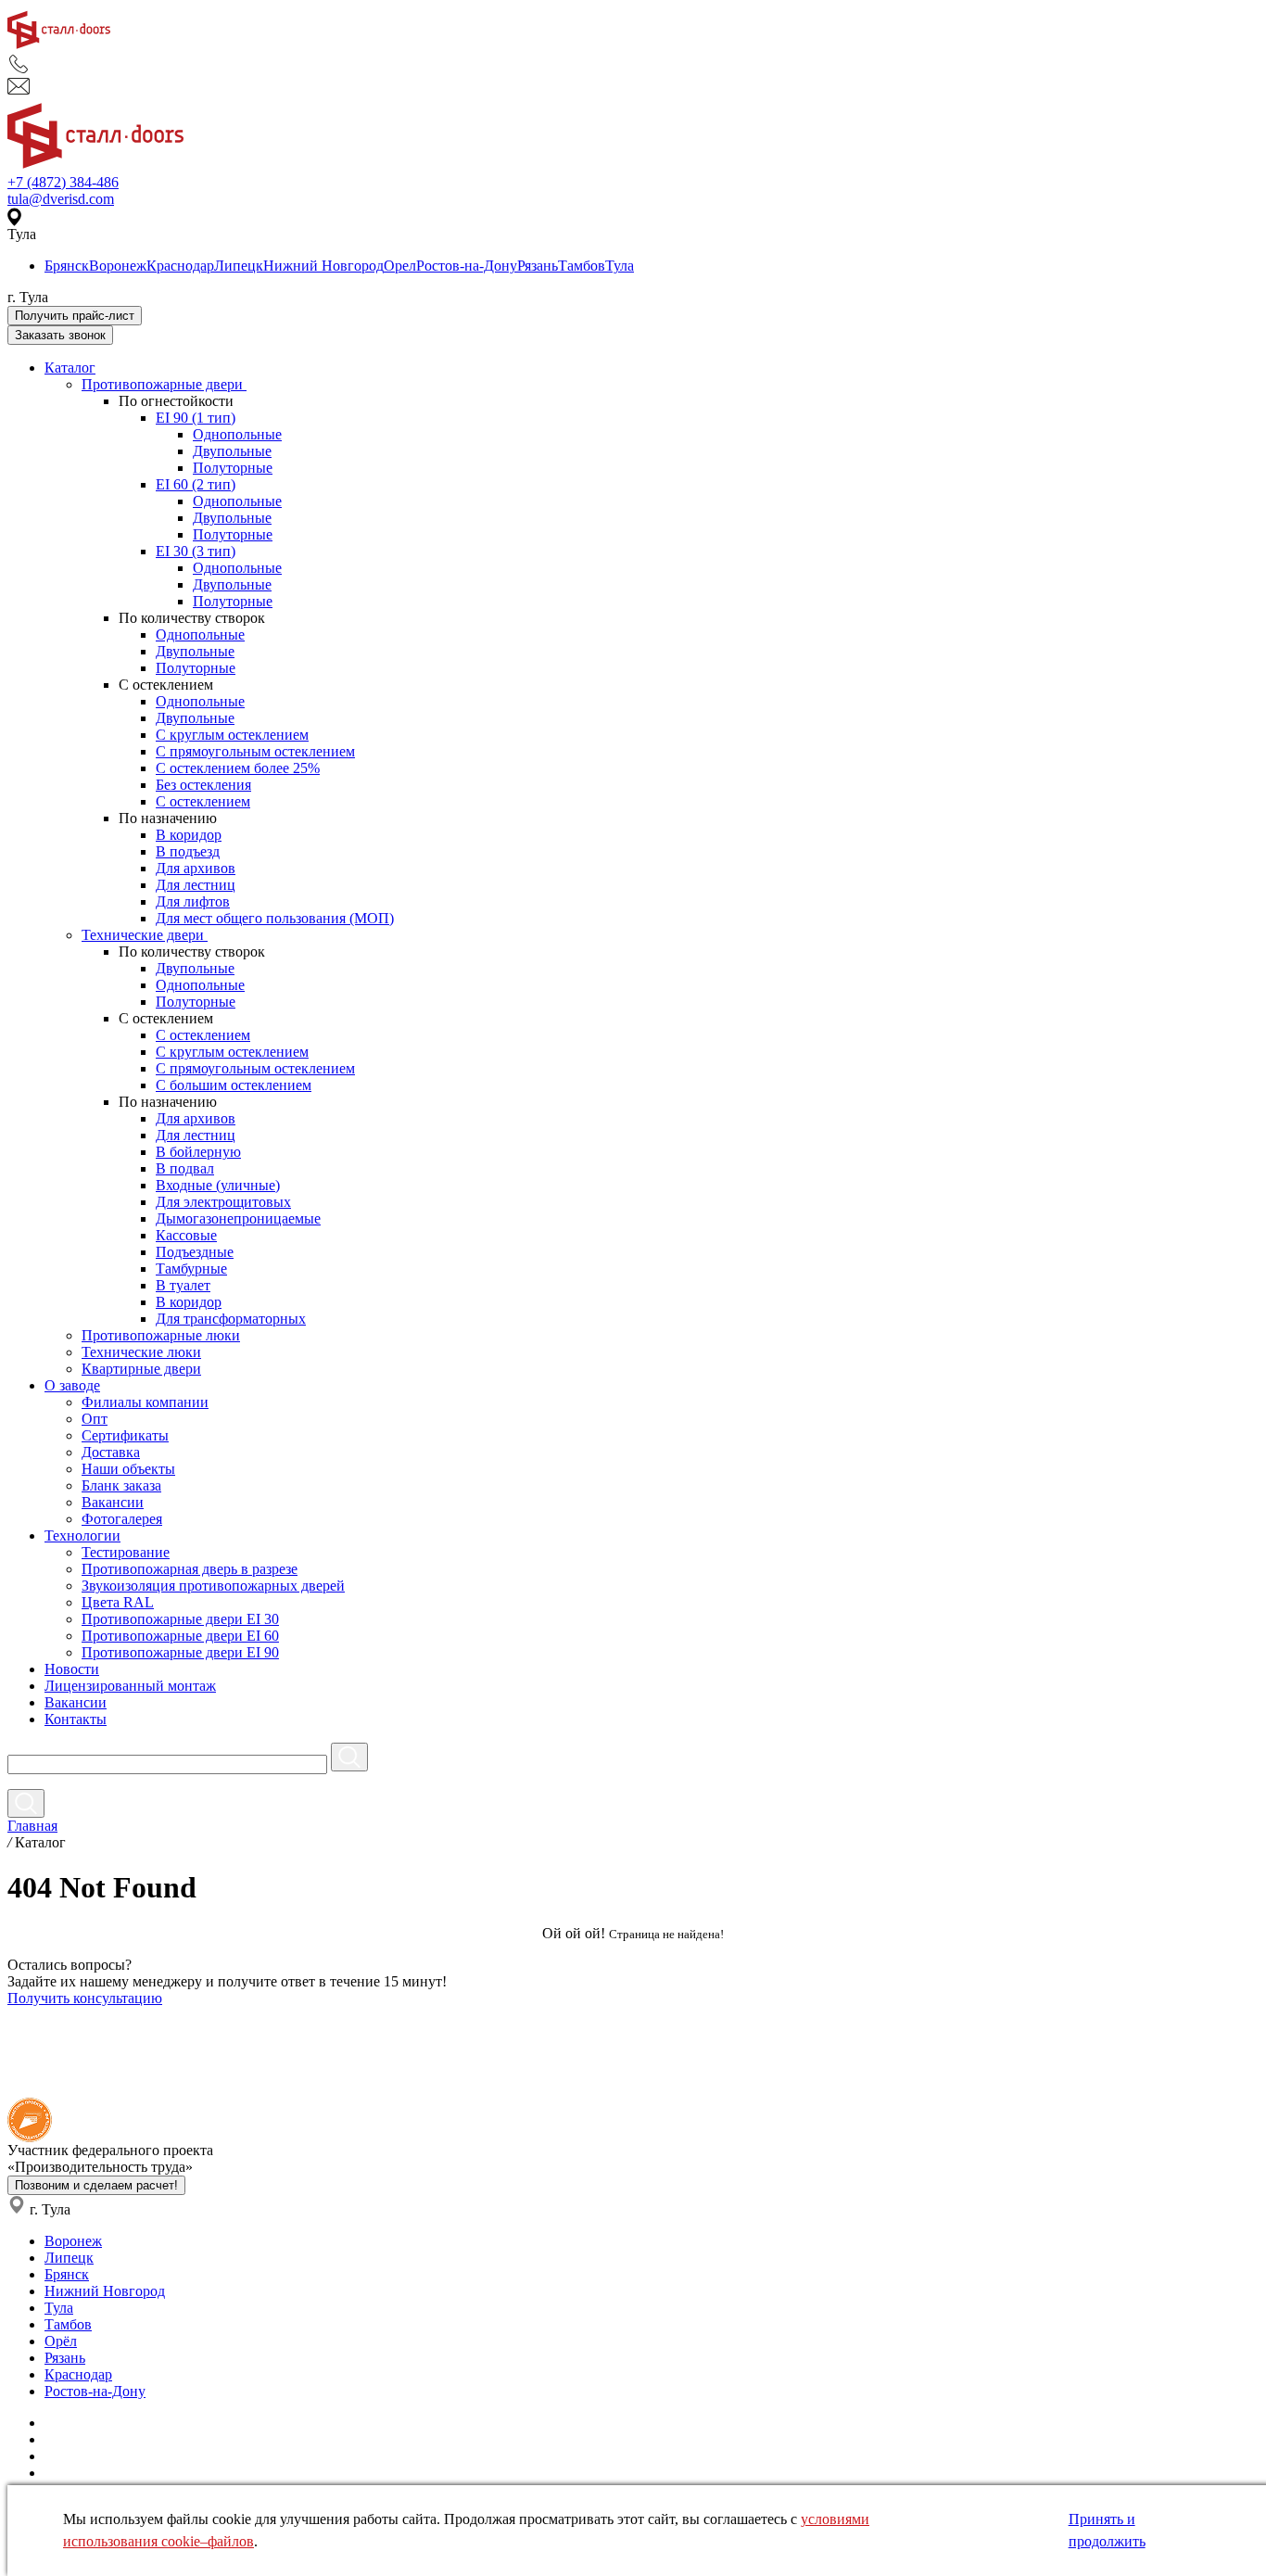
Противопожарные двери (164, 384)
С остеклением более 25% (238, 768)
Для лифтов (193, 901)
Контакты (76, 1719)
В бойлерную (198, 1152)
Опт (95, 1419)
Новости (72, 1669)
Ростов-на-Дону (467, 266)
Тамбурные (191, 1269)
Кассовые (186, 1235)
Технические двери (145, 935)
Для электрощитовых (223, 1202)
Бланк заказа (121, 1485)
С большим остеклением (234, 1085)
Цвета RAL (118, 1602)
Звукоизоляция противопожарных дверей (213, 1586)
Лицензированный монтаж (130, 1686)
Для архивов (196, 868)
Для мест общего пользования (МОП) (275, 918)
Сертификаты (125, 1435)
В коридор (189, 835)
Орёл (61, 2341)
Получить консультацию (85, 1998)
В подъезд (188, 851)
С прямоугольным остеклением (255, 751)
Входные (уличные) (218, 1185)
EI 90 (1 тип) (196, 418)
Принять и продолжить (1107, 2530)
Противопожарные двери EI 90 (180, 1652)
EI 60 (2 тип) (196, 484)
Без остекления (203, 785)
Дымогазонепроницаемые (238, 1218)
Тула (620, 266)
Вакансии (113, 1502)
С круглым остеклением (232, 735)
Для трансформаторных (231, 1319)
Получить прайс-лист (75, 316)
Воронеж (118, 266)
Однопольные (237, 434)
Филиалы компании (145, 1402)
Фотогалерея (122, 1519)
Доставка (111, 1452)
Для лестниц (196, 885)
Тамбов (582, 266)
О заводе (72, 1385)
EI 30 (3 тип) (196, 551)
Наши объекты (128, 1469)
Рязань (538, 266)
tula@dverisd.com (61, 199)
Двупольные (232, 451)
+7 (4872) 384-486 (63, 182)
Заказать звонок (60, 335)
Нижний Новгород (323, 266)
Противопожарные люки (161, 1335)
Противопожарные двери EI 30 (180, 1619)
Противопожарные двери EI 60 (180, 1636)
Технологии (82, 1535)
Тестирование (126, 1552)
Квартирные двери (141, 1369)
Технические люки (141, 1352)
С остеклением (203, 801)
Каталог (70, 368)
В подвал (185, 1168)
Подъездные (195, 1252)
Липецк (239, 266)
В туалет (183, 1285)
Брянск (67, 266)
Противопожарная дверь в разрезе (190, 1569)
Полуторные (233, 468)
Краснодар (180, 266)
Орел (400, 266)
